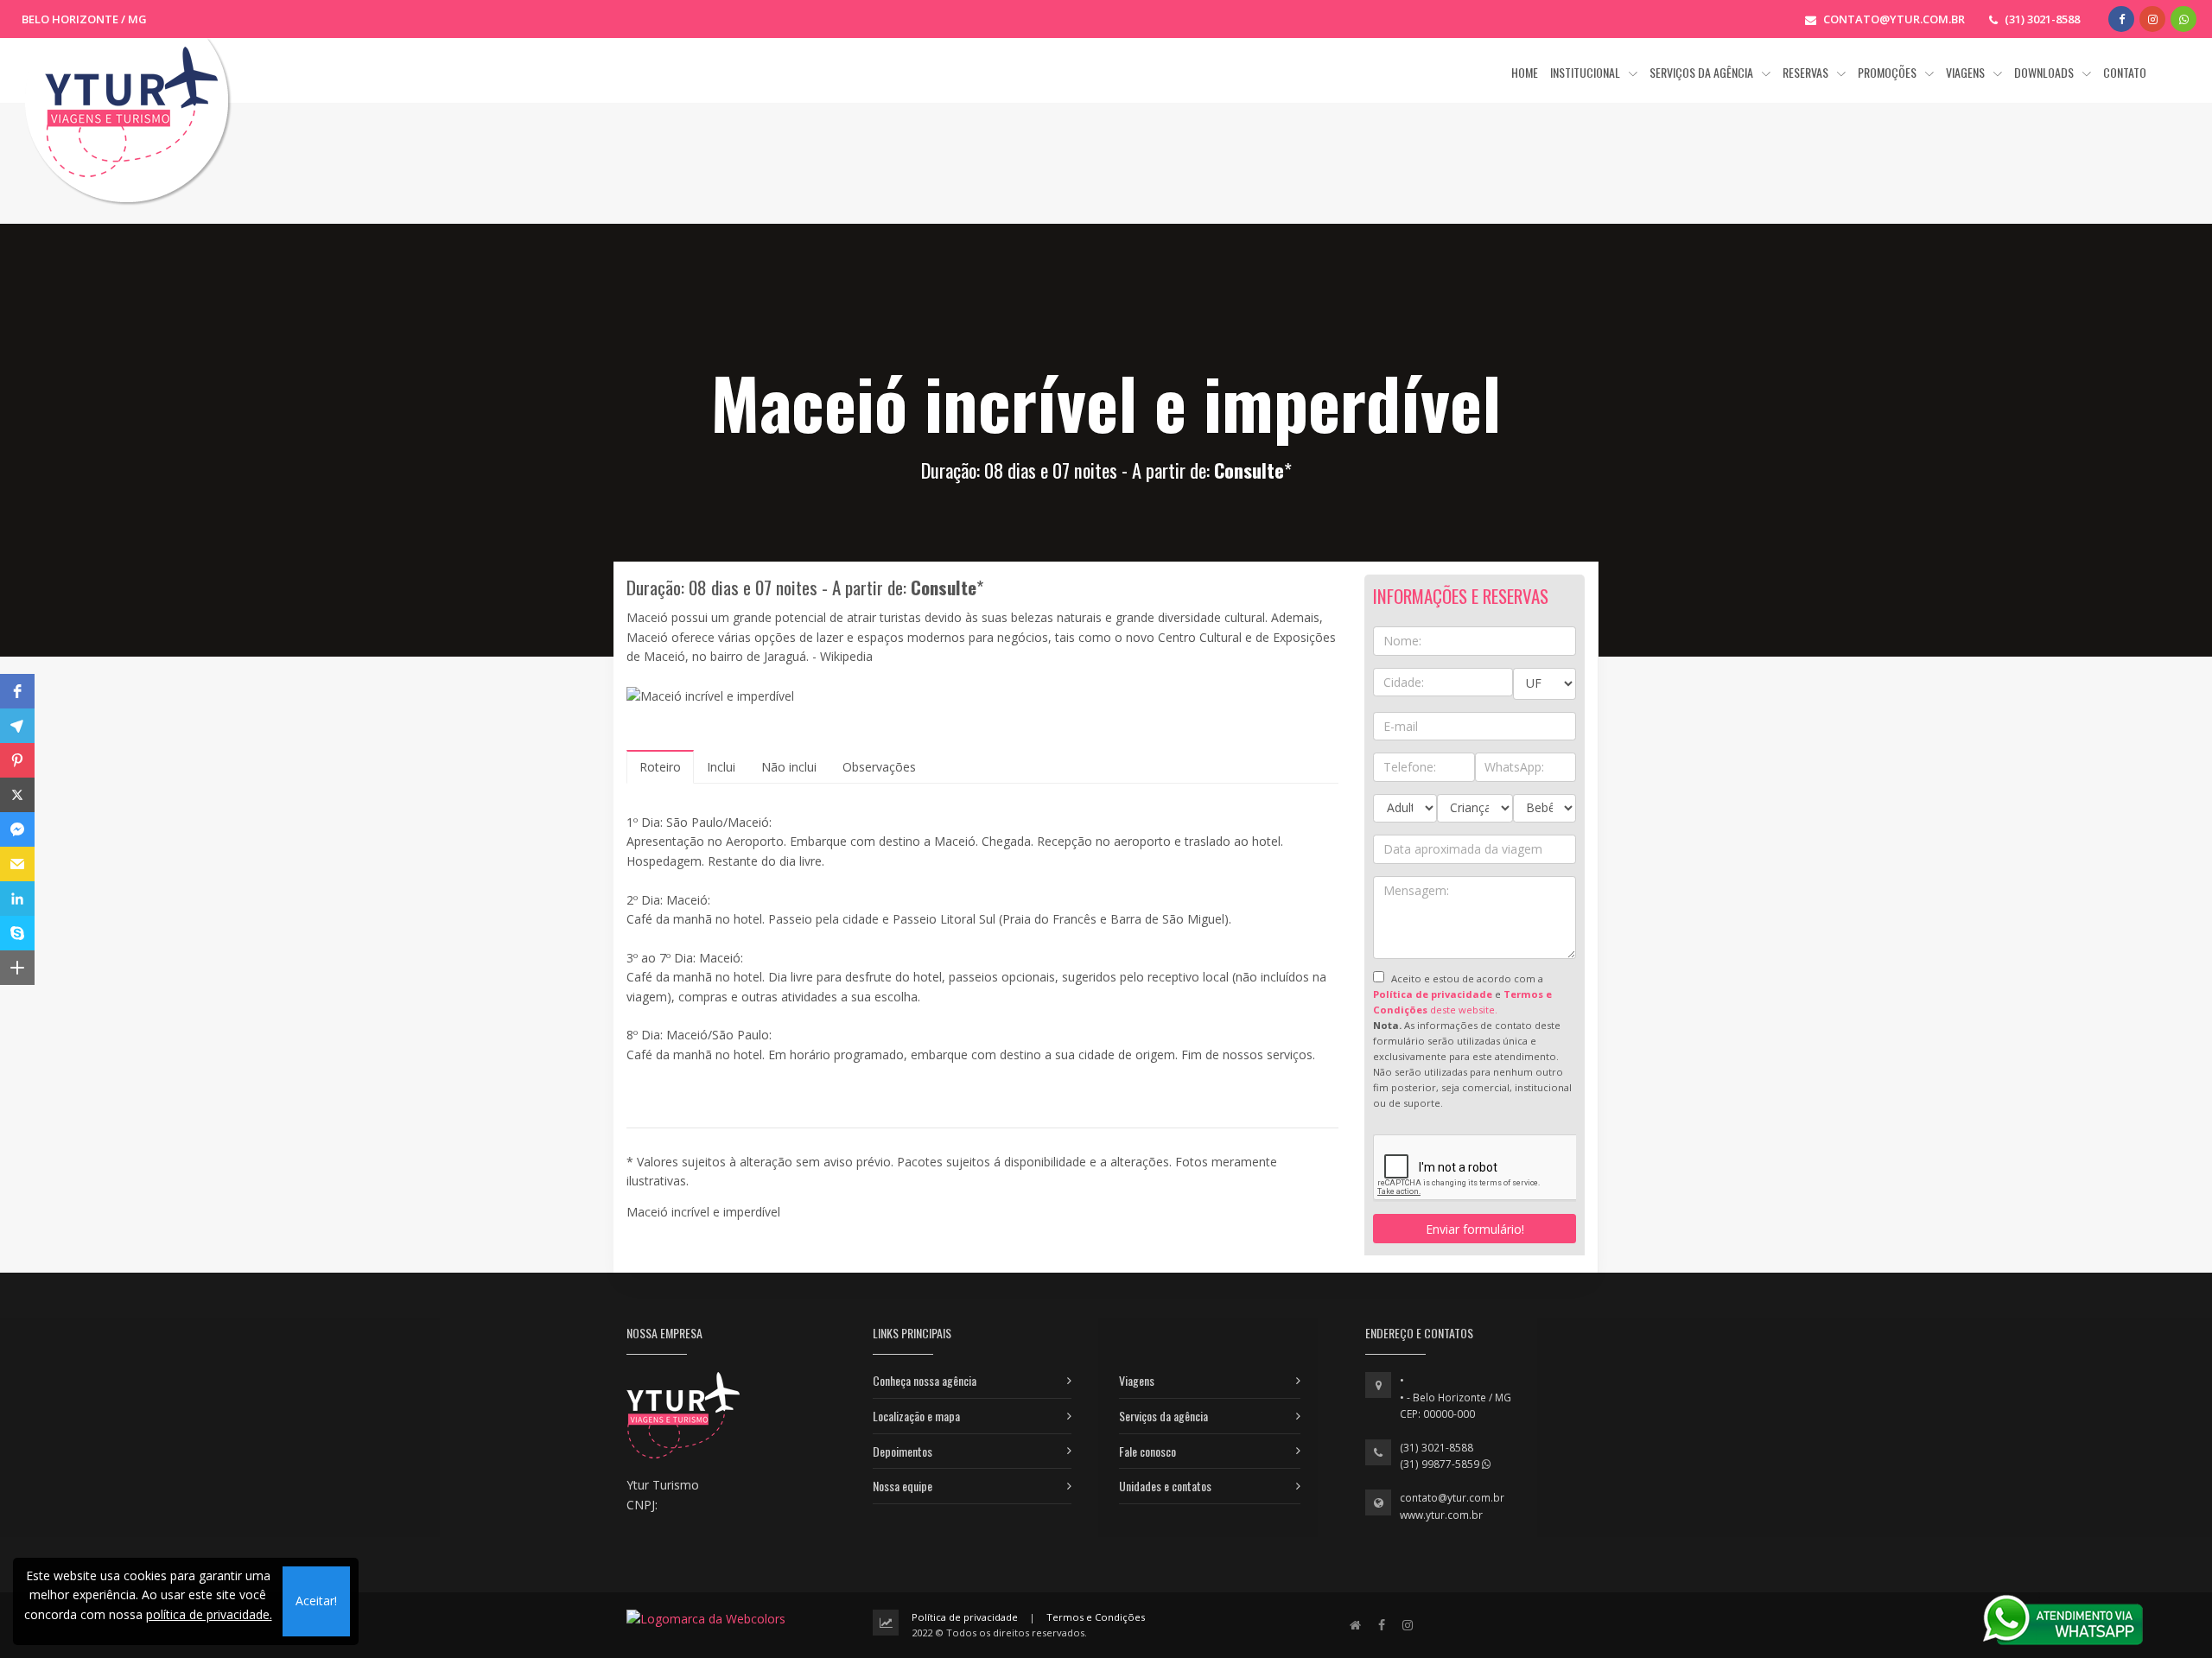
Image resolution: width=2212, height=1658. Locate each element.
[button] (17, 691)
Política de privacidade (965, 1617)
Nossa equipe (903, 1486)
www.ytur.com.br (1441, 1515)
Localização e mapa (916, 1416)
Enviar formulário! (1475, 1229)
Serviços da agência (1163, 1416)
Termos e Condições (1096, 1617)
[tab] (660, 767)
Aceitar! (316, 1601)
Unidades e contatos (1165, 1486)
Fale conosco (1147, 1451)
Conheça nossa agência (925, 1380)
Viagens (1137, 1380)
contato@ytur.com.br (1452, 1498)
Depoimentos (903, 1451)
